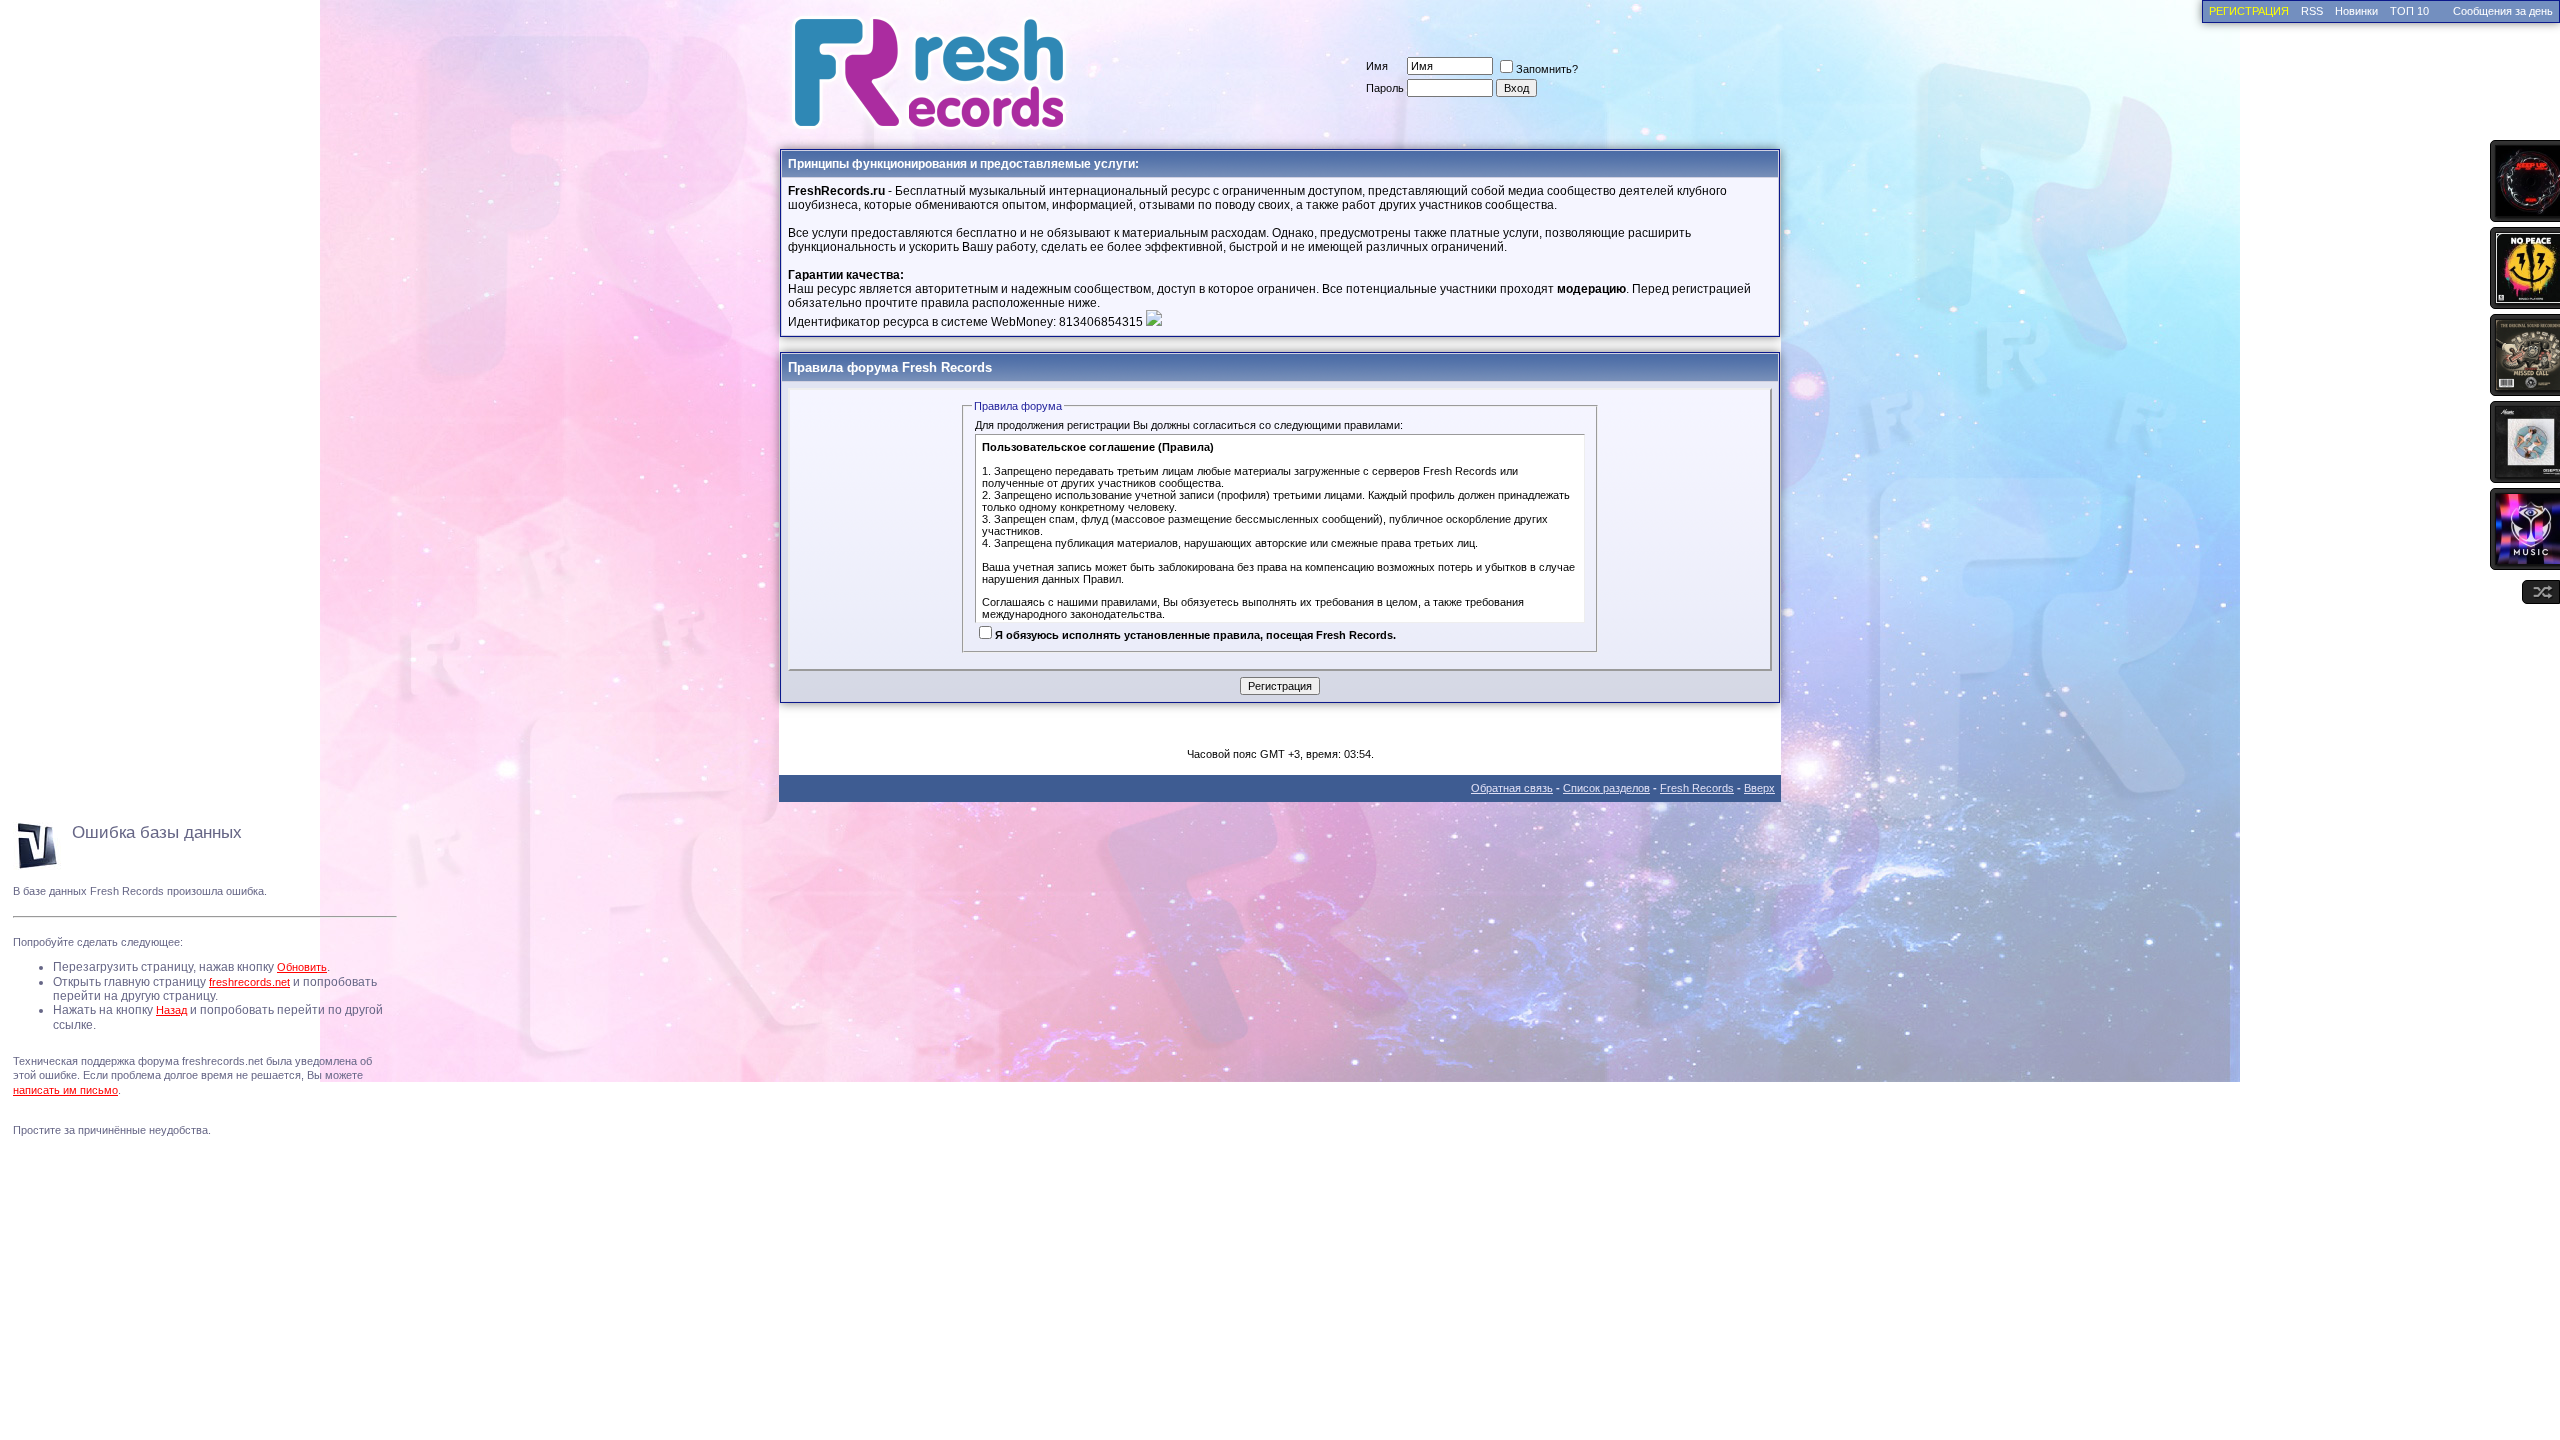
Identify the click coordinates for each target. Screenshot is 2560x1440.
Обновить (302, 967)
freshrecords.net (249, 982)
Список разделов (1606, 788)
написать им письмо (65, 1090)
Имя (1377, 66)
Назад (171, 1010)
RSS (2312, 11)
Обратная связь (1512, 788)
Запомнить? (1547, 69)
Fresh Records (1697, 788)
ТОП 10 (2409, 11)
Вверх (1759, 788)
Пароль (1385, 88)
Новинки (2356, 11)
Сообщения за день (2503, 11)
